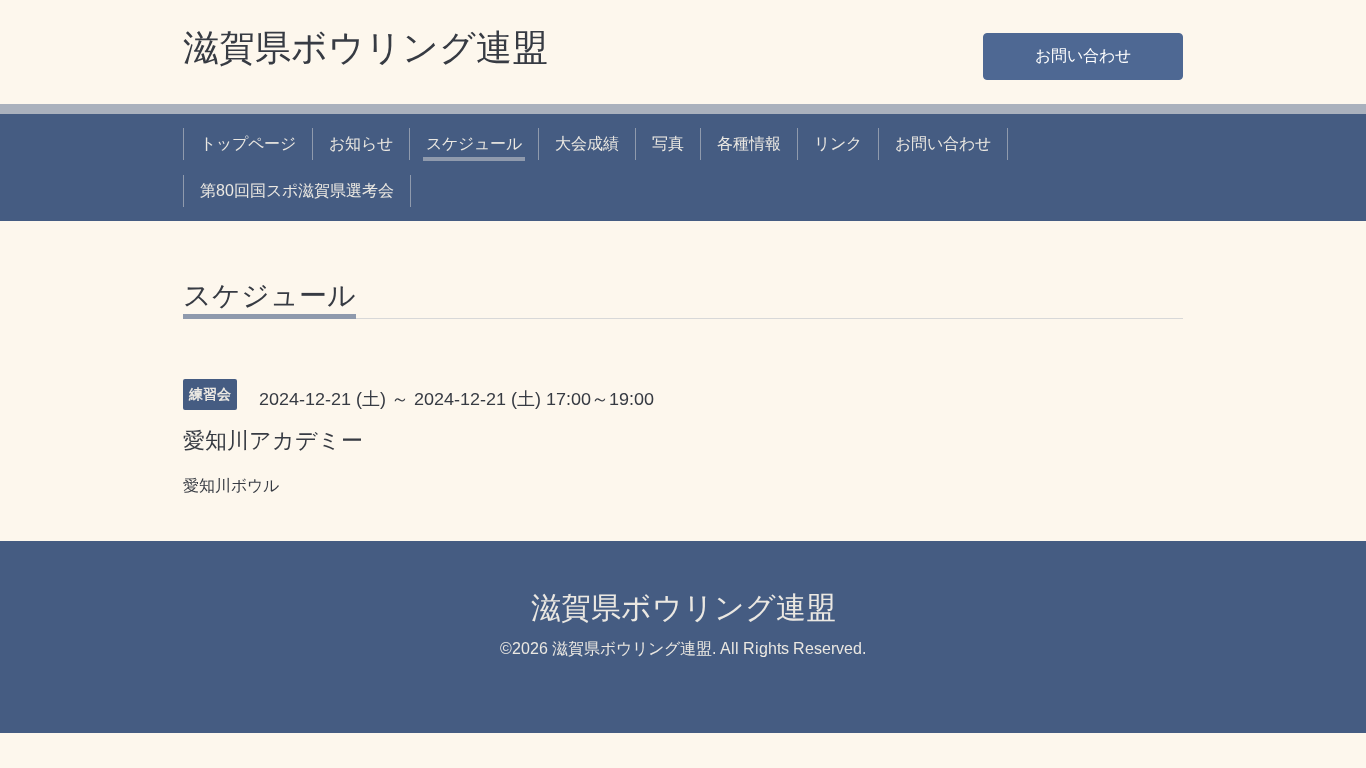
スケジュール (474, 143)
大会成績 (587, 143)
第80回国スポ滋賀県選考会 (297, 190)
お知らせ (361, 143)
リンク (838, 143)
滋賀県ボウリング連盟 (365, 47)
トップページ (248, 143)
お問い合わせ (1083, 55)
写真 (668, 143)
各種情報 (749, 143)
